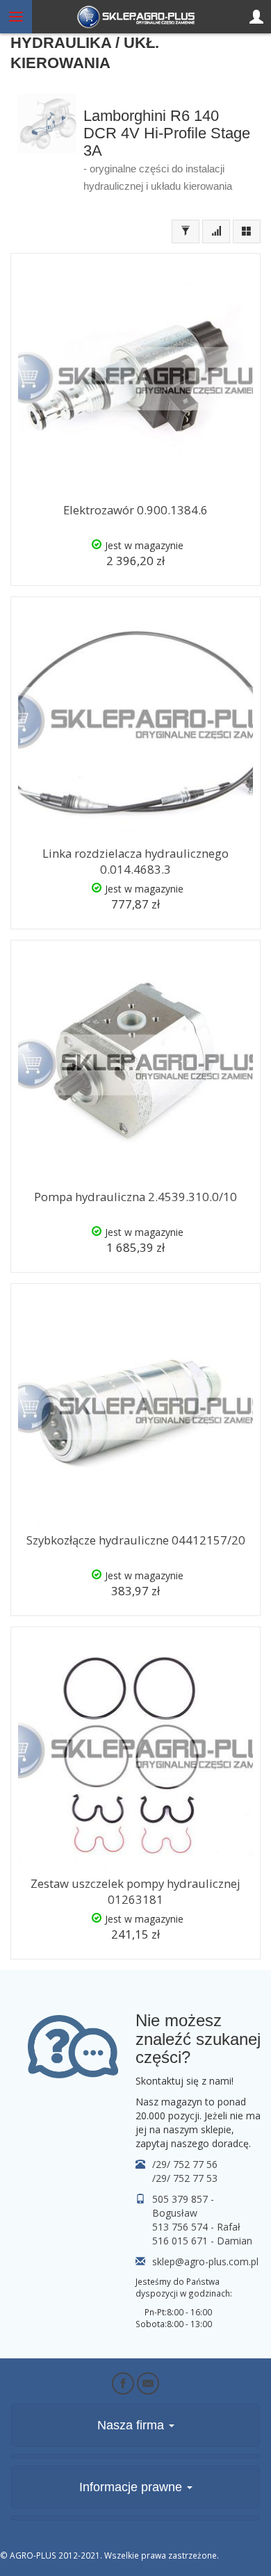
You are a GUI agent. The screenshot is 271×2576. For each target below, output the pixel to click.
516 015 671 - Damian (202, 2241)
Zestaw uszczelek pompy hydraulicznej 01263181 (135, 1891)
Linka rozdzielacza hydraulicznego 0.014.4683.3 (135, 861)
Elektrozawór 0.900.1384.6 (135, 510)
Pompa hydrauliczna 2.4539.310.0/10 (135, 1197)
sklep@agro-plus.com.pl (205, 2261)
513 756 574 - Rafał (196, 2227)
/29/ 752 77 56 (185, 2164)
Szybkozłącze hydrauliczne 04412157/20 (136, 1540)
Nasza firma (132, 2425)
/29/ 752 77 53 (185, 2178)
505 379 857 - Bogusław (183, 2206)
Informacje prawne (132, 2487)
